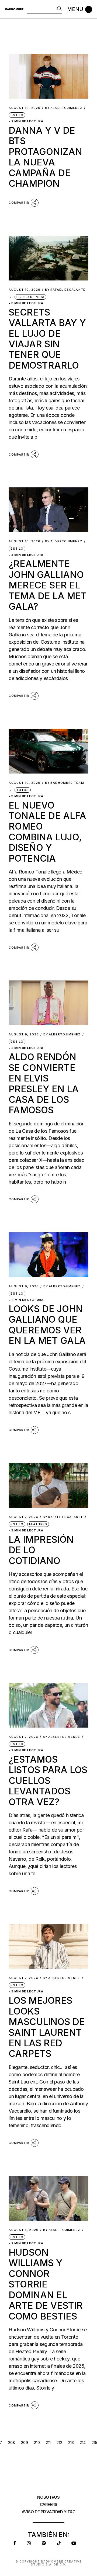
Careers (49, 2504)
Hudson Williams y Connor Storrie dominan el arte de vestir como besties (46, 2284)
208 (12, 2442)
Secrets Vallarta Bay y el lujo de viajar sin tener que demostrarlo (47, 339)
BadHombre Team (65, 783)
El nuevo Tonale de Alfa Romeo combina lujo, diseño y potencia (47, 832)
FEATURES (38, 1524)
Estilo (17, 115)
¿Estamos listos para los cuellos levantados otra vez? (48, 1781)
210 (37, 2442)
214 (83, 2442)
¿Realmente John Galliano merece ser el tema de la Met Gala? (48, 585)
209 (25, 2442)
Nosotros (48, 2497)
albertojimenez (64, 108)
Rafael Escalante (65, 290)
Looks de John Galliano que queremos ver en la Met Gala (47, 1325)
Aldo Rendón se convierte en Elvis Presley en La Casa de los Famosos (44, 1083)
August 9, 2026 (24, 1034)
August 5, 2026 (23, 2230)
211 (48, 2442)
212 (59, 2442)
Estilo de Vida (30, 297)
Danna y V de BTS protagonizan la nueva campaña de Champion (45, 157)
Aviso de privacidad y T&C (49, 2512)
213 (71, 2442)
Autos (23, 790)
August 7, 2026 (23, 1517)
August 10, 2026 (25, 108)
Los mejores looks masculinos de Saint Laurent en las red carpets (47, 2027)
